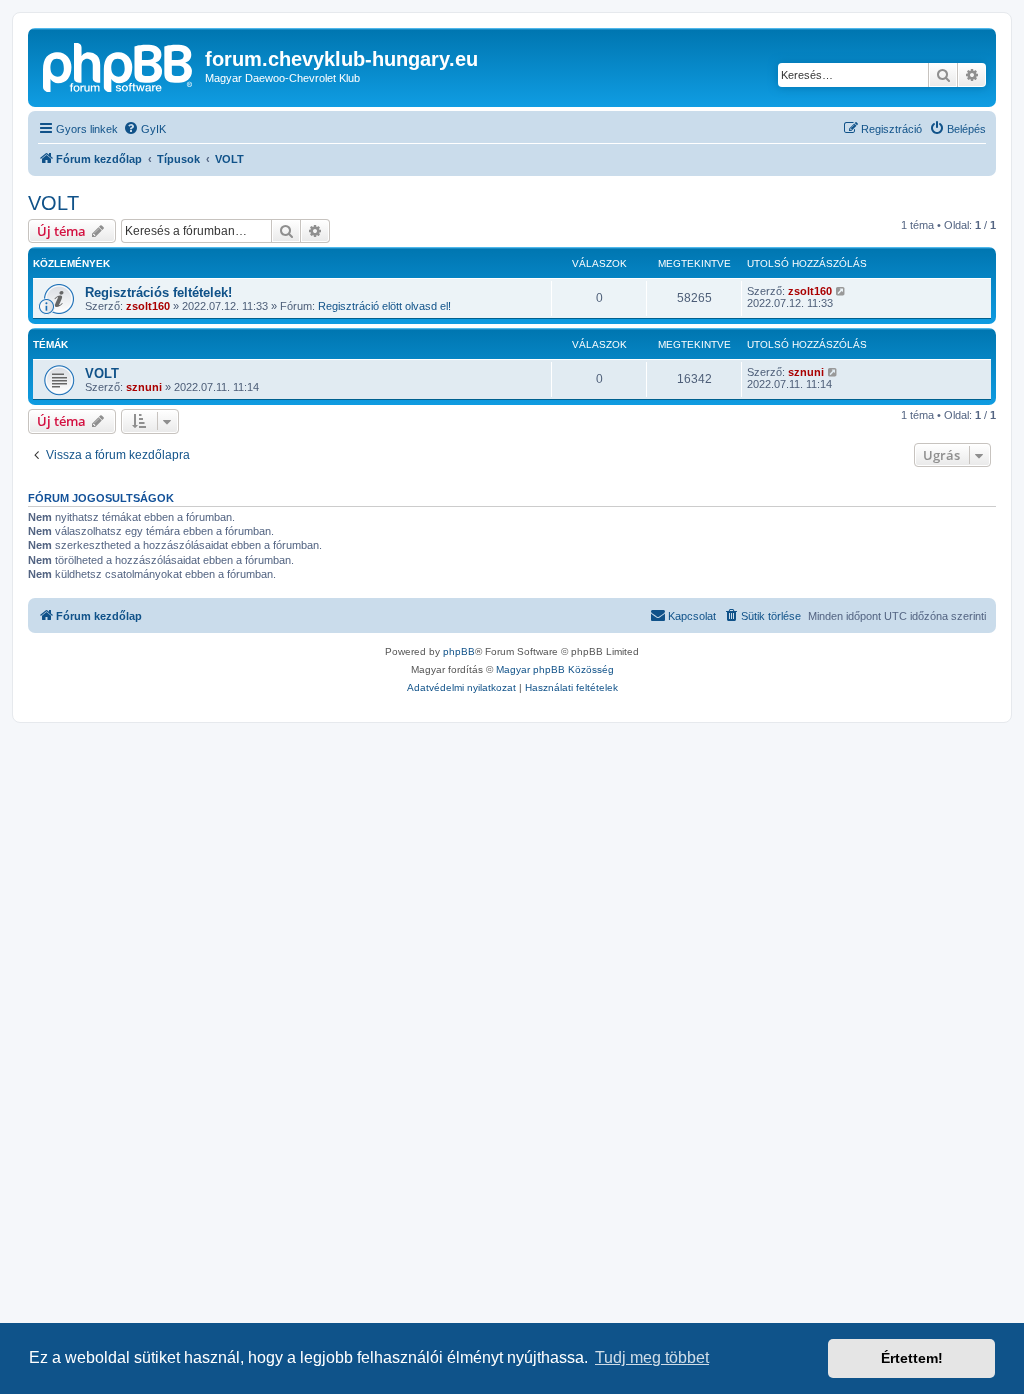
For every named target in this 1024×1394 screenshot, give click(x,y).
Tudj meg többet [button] (652, 1357)
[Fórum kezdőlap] (119, 65)
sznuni (144, 387)
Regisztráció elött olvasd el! (384, 306)
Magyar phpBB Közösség (555, 669)
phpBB (459, 651)
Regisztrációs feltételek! (158, 292)
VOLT (53, 203)
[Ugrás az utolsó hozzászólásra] (841, 291)
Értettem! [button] (912, 1358)
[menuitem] (144, 129)
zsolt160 (148, 306)
